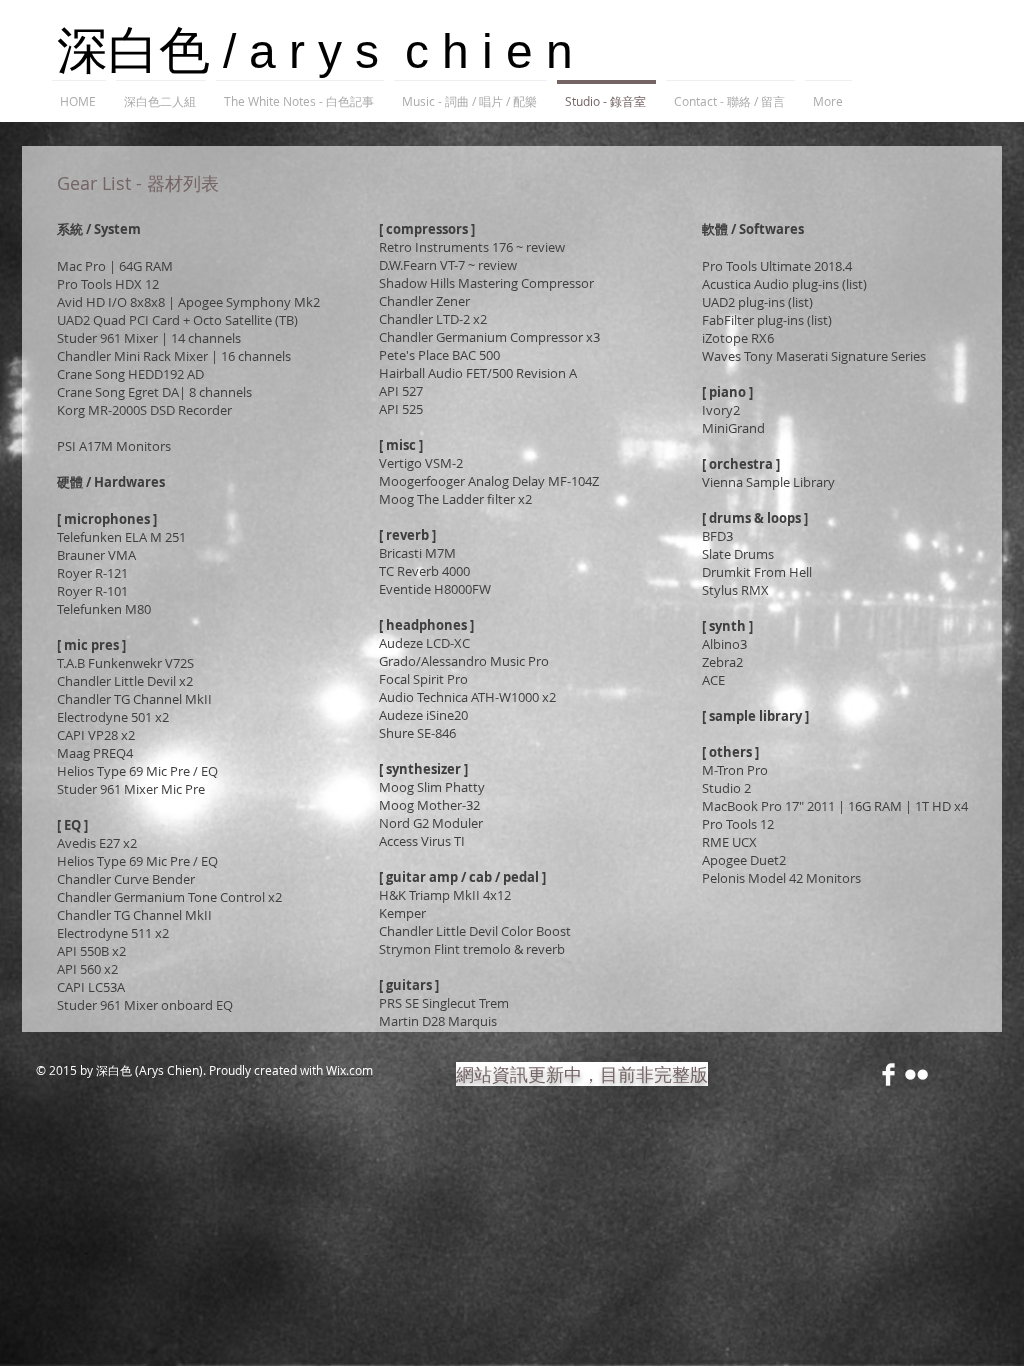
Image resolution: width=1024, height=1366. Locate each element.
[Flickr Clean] (916, 1074)
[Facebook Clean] (888, 1074)
